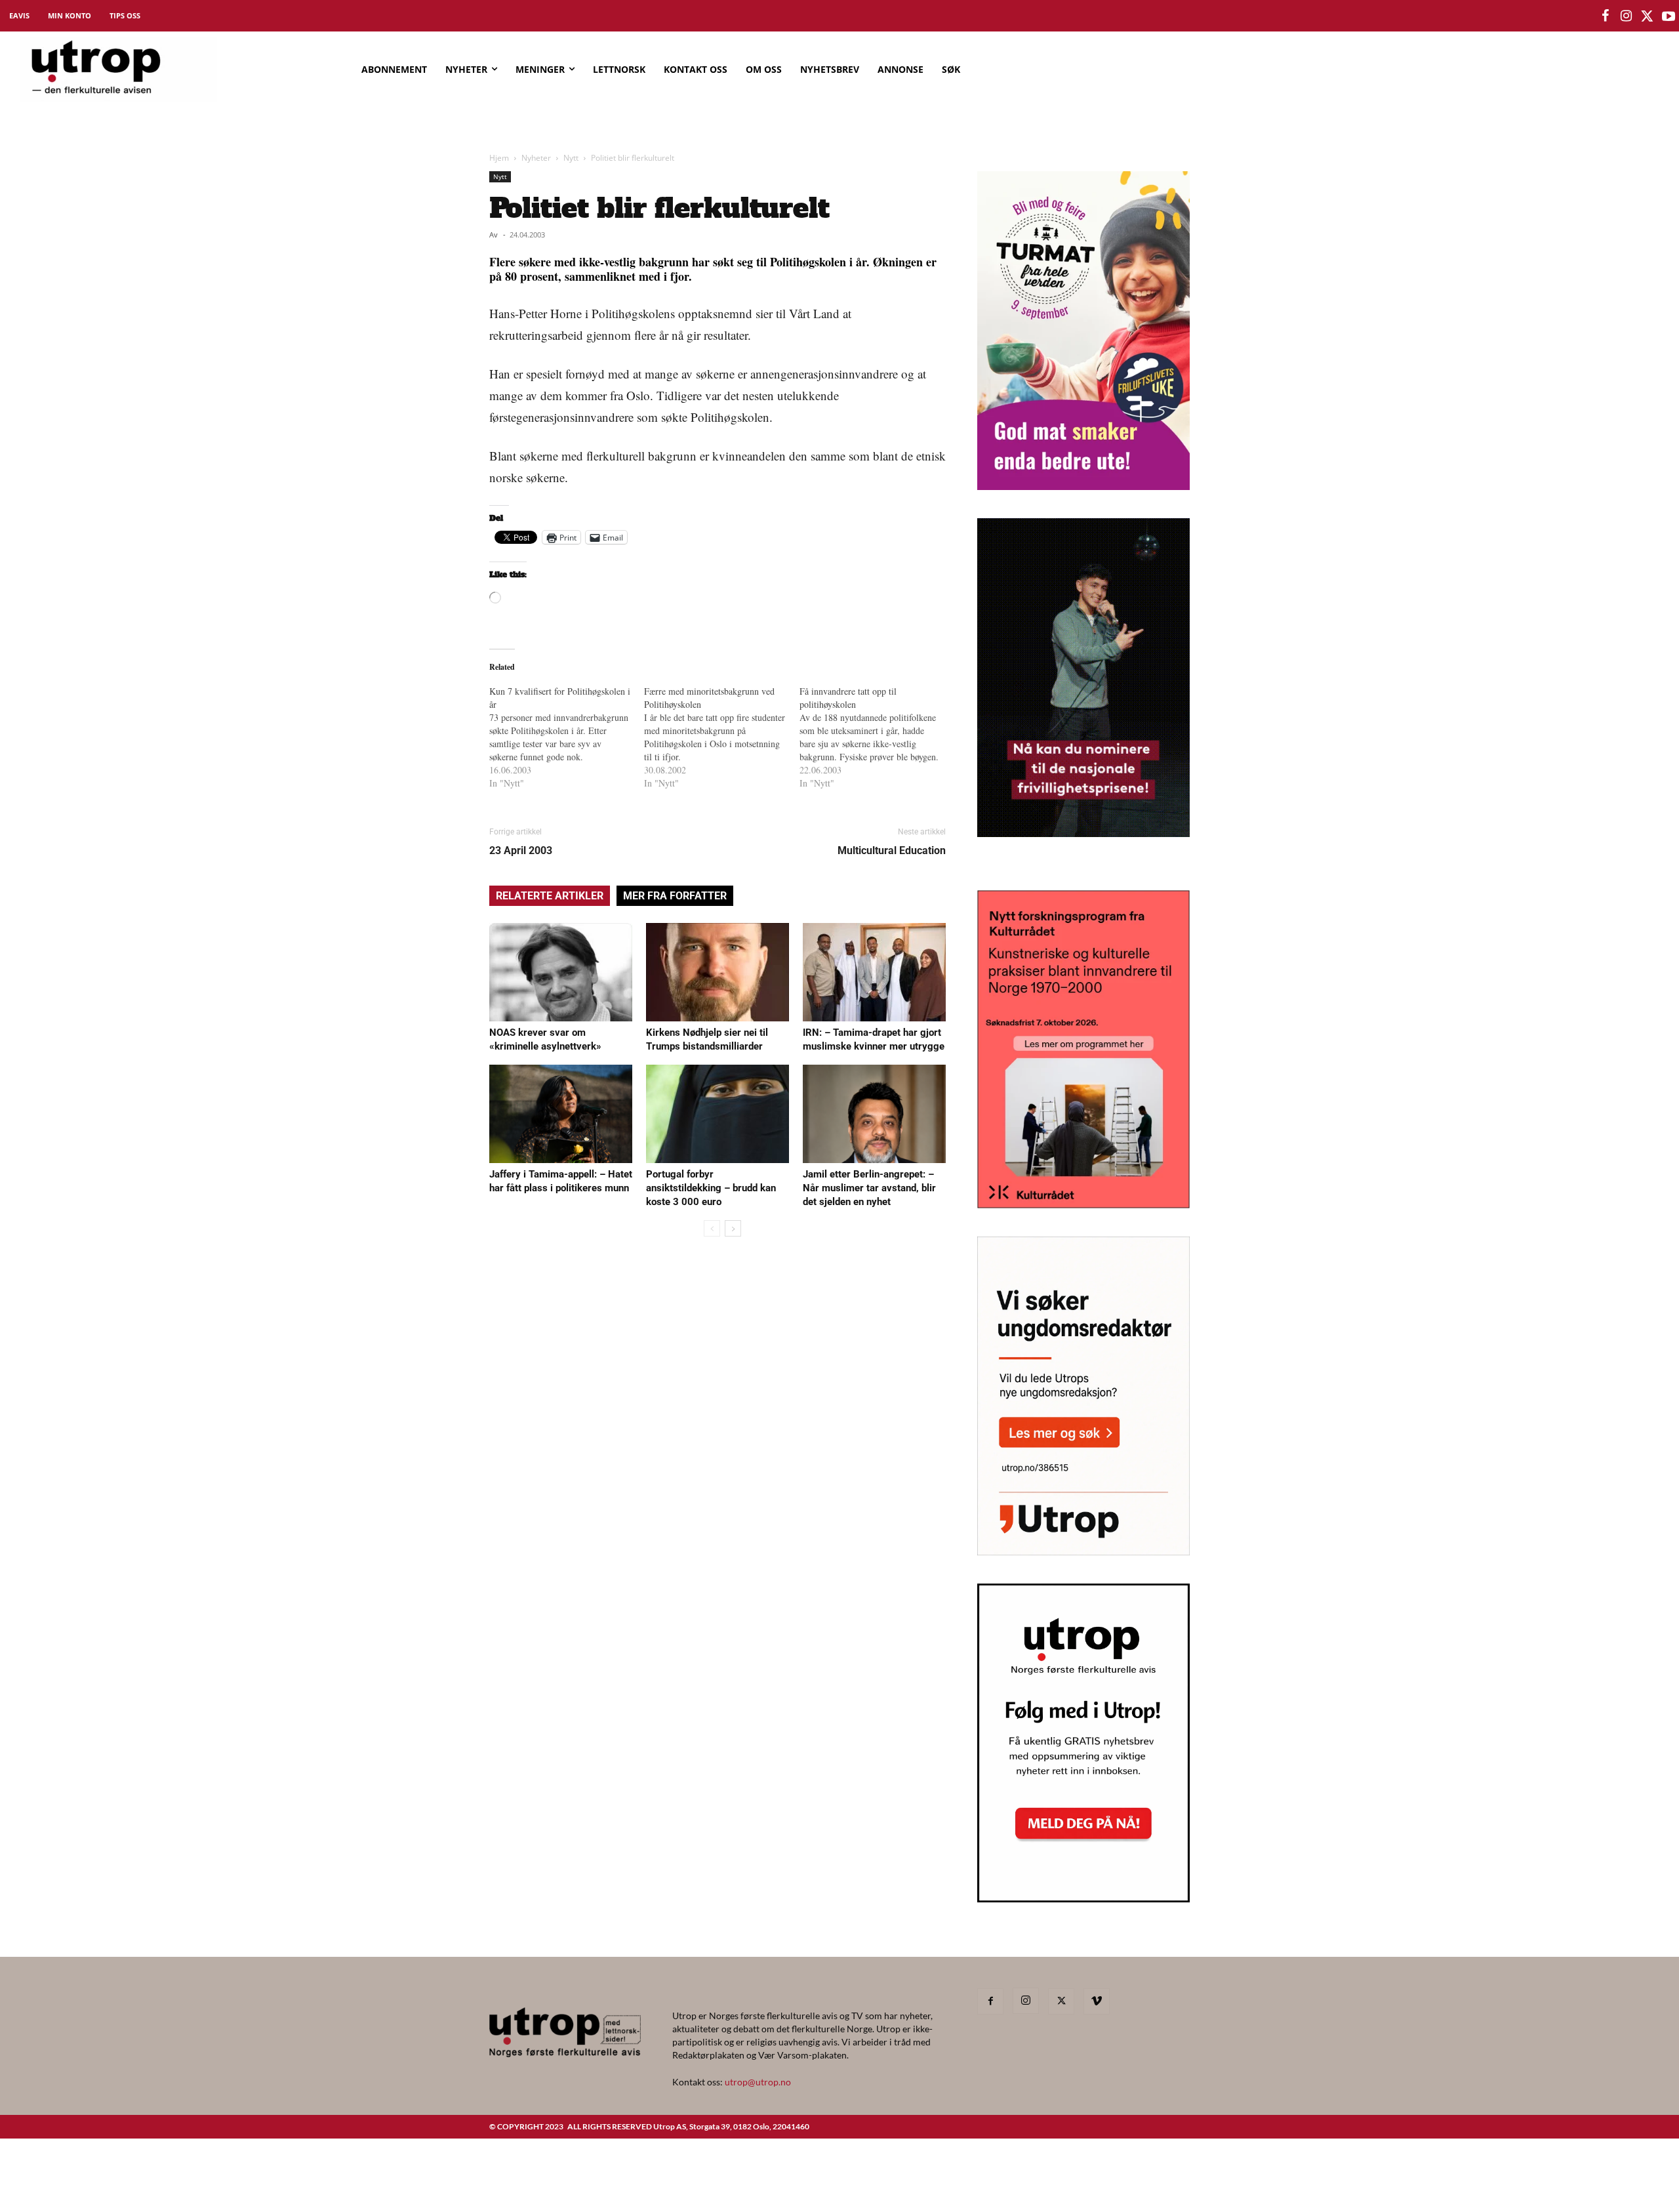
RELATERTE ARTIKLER (550, 896)
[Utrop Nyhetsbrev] (1083, 1898)
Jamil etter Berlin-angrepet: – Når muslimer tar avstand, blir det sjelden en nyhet (869, 1188)
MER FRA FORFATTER (675, 896)
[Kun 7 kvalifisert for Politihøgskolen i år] (567, 737)
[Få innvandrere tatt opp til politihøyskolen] (877, 737)
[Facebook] (990, 2001)
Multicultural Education (892, 850)
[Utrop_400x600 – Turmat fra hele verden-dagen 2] (1083, 486)
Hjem (499, 158)
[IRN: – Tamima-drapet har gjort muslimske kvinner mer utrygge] (874, 972)
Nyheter (536, 158)
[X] (1061, 2001)
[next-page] (733, 1228)
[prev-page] (712, 1228)
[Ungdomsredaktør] (1083, 1551)
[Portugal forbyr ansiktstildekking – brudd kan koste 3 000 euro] (718, 1114)
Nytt (571, 158)
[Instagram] (1026, 2001)
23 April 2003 (521, 850)
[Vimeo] (1097, 2001)
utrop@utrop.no (758, 2082)
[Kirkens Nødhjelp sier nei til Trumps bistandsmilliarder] (718, 972)
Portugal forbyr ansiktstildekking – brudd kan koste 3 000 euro (711, 1188)
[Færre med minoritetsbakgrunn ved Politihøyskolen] (721, 737)
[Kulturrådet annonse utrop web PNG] (1083, 1204)
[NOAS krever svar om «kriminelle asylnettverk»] (561, 972)
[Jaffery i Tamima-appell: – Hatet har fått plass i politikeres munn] (561, 1114)
